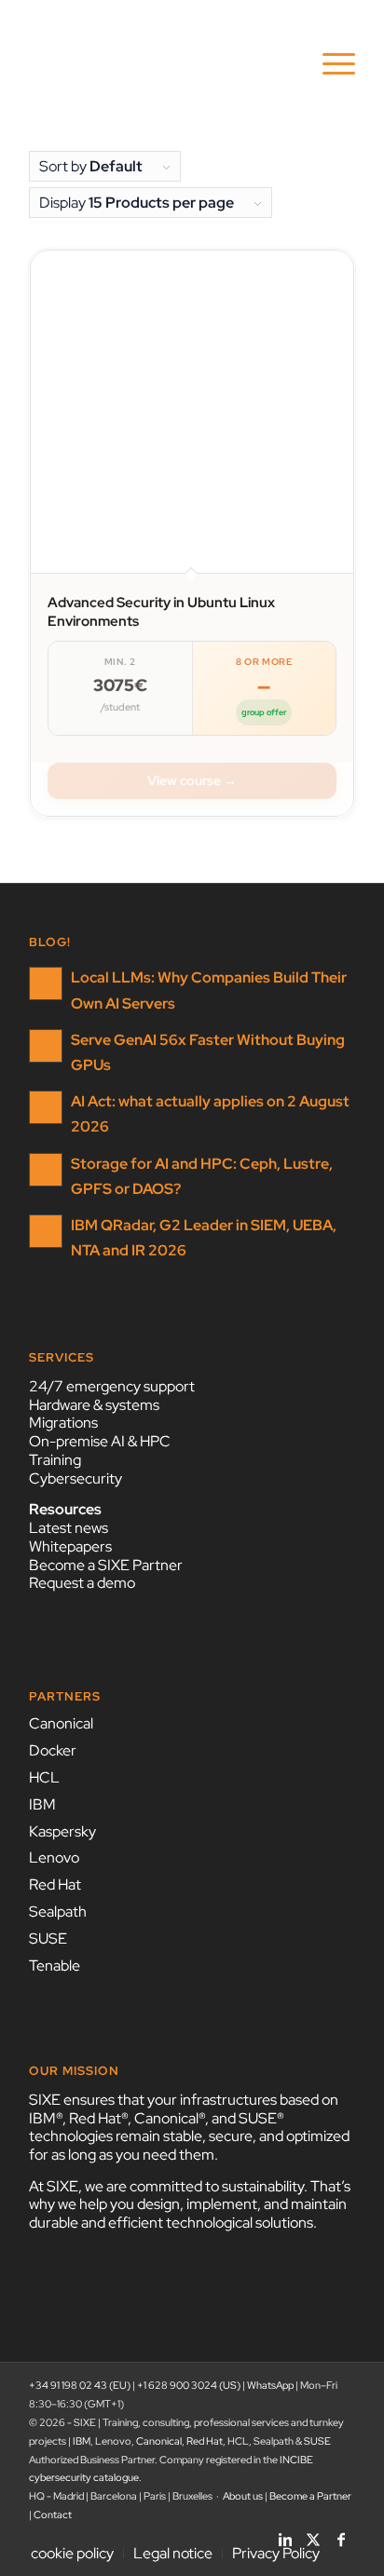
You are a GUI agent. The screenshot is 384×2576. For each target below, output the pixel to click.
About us (243, 2496)
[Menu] (329, 64)
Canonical (61, 1723)
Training (55, 1460)
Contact (53, 2515)
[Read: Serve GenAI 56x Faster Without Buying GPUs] (46, 1046)
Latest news (69, 1528)
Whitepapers (70, 1546)
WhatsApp (270, 2385)
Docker (53, 1750)
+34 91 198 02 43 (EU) (80, 2385)
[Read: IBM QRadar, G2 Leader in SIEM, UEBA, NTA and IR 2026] (46, 1231)
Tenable (55, 1966)
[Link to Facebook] (341, 2534)
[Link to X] (313, 2534)
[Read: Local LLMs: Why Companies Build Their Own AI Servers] (46, 983)
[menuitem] (329, 64)
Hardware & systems (94, 1405)
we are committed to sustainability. (196, 2186)
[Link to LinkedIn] (285, 2534)
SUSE (48, 1939)
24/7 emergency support (112, 1386)
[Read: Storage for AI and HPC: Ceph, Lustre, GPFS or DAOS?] (46, 1170)
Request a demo (82, 1583)
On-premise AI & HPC (100, 1441)
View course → (192, 780)
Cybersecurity (75, 1478)
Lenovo (54, 1857)
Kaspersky (62, 1831)
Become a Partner (310, 2496)
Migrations (63, 1423)
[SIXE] (159, 64)
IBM (42, 1804)
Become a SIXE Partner (106, 1565)
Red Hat (55, 1885)
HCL (44, 1777)
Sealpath (58, 1912)
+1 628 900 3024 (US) (189, 2385)
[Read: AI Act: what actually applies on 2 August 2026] (46, 1107)
